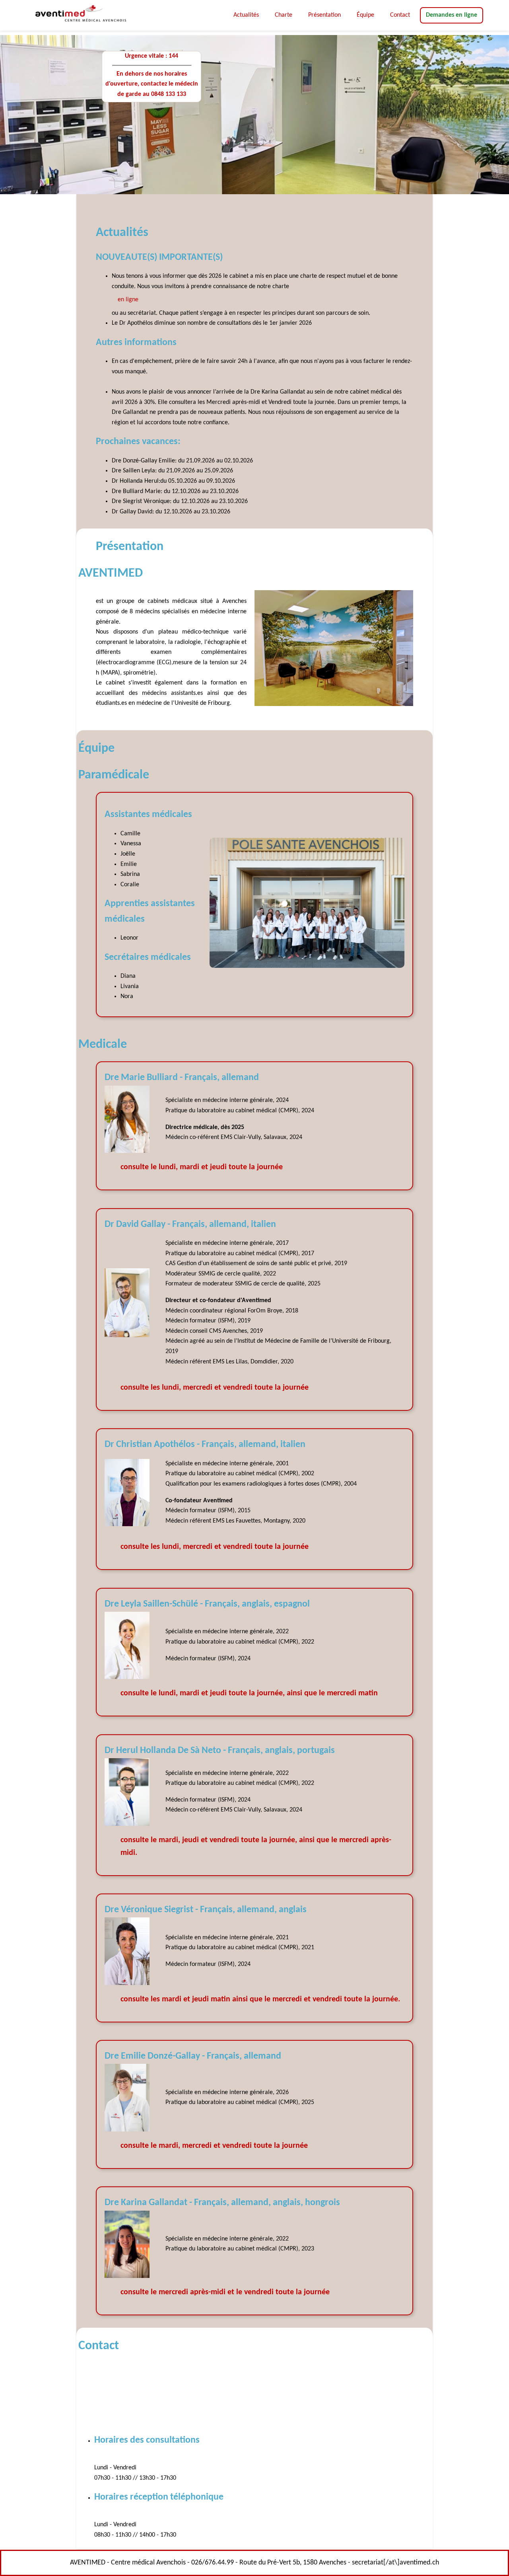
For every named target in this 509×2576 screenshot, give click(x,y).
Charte (284, 15)
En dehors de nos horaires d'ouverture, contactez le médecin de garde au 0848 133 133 (152, 84)
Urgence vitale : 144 (152, 56)
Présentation (324, 15)
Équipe (365, 15)
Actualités (246, 15)
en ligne (128, 300)
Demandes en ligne (452, 18)
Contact (400, 18)
